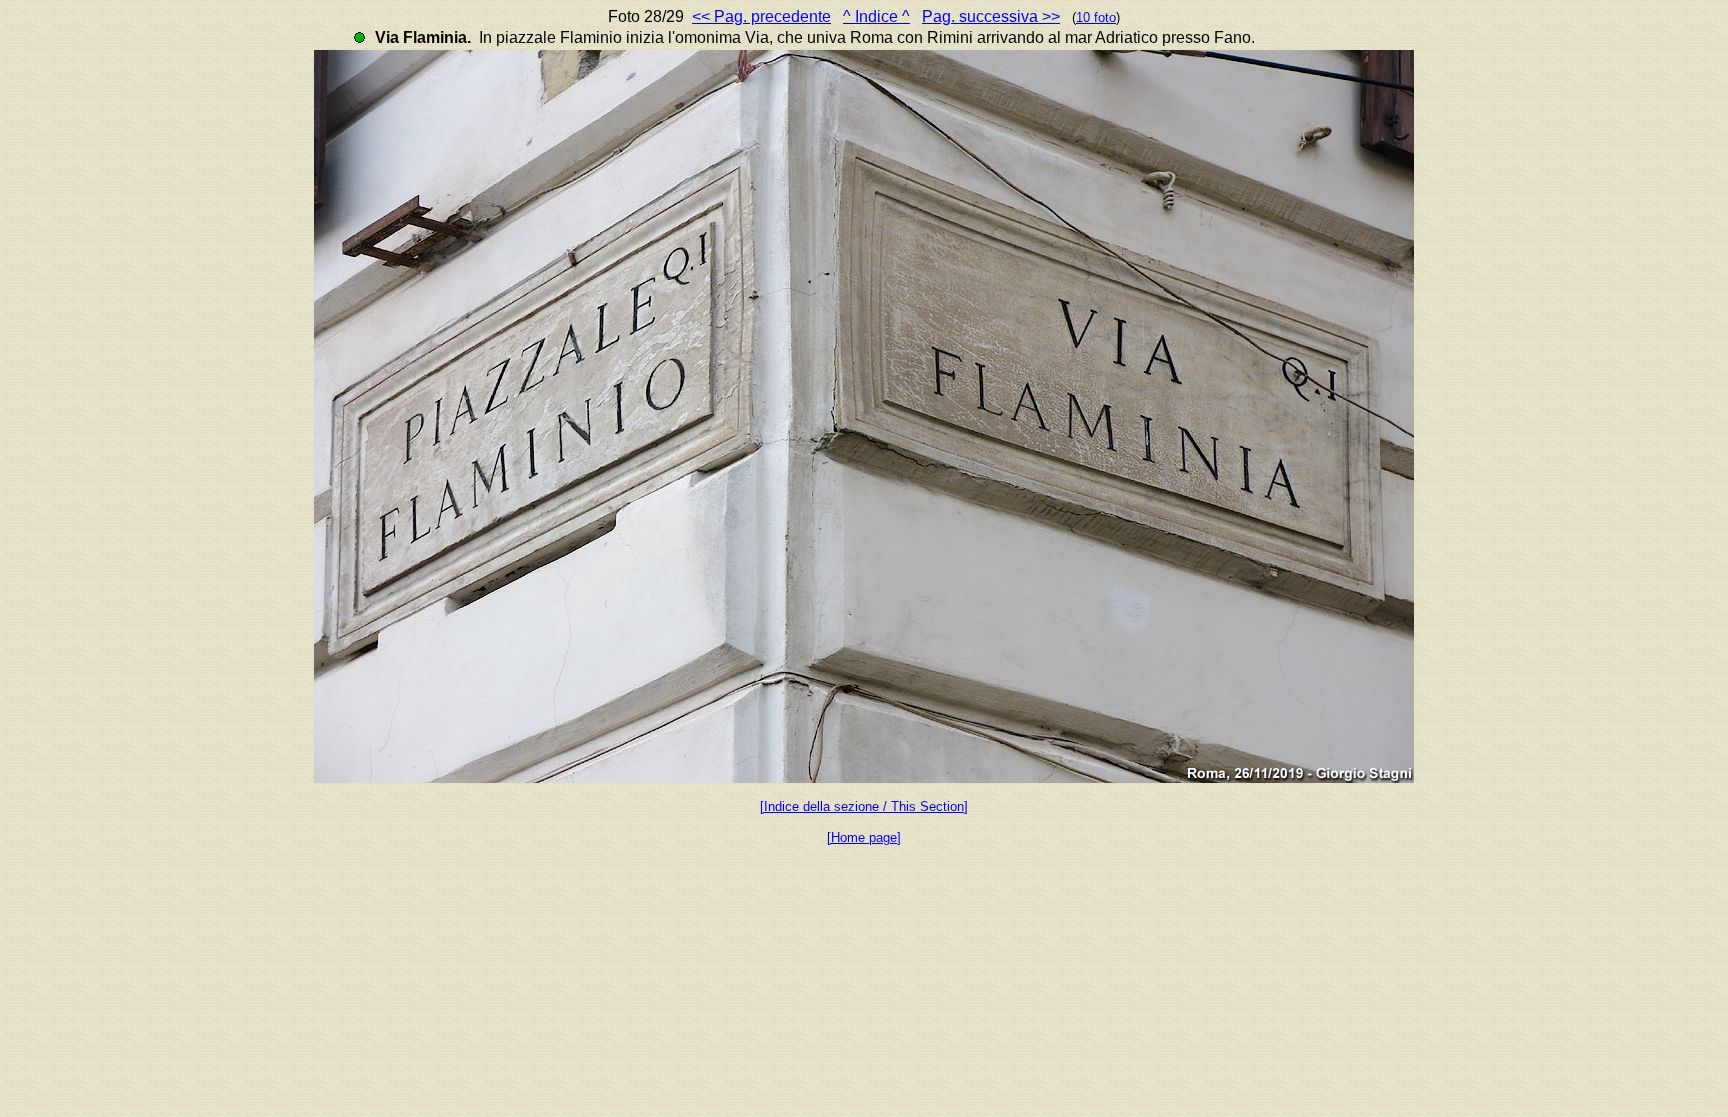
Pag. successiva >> (991, 16)
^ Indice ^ (876, 16)
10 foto (1096, 17)
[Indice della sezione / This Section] (864, 806)
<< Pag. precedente (761, 16)
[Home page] (864, 837)
